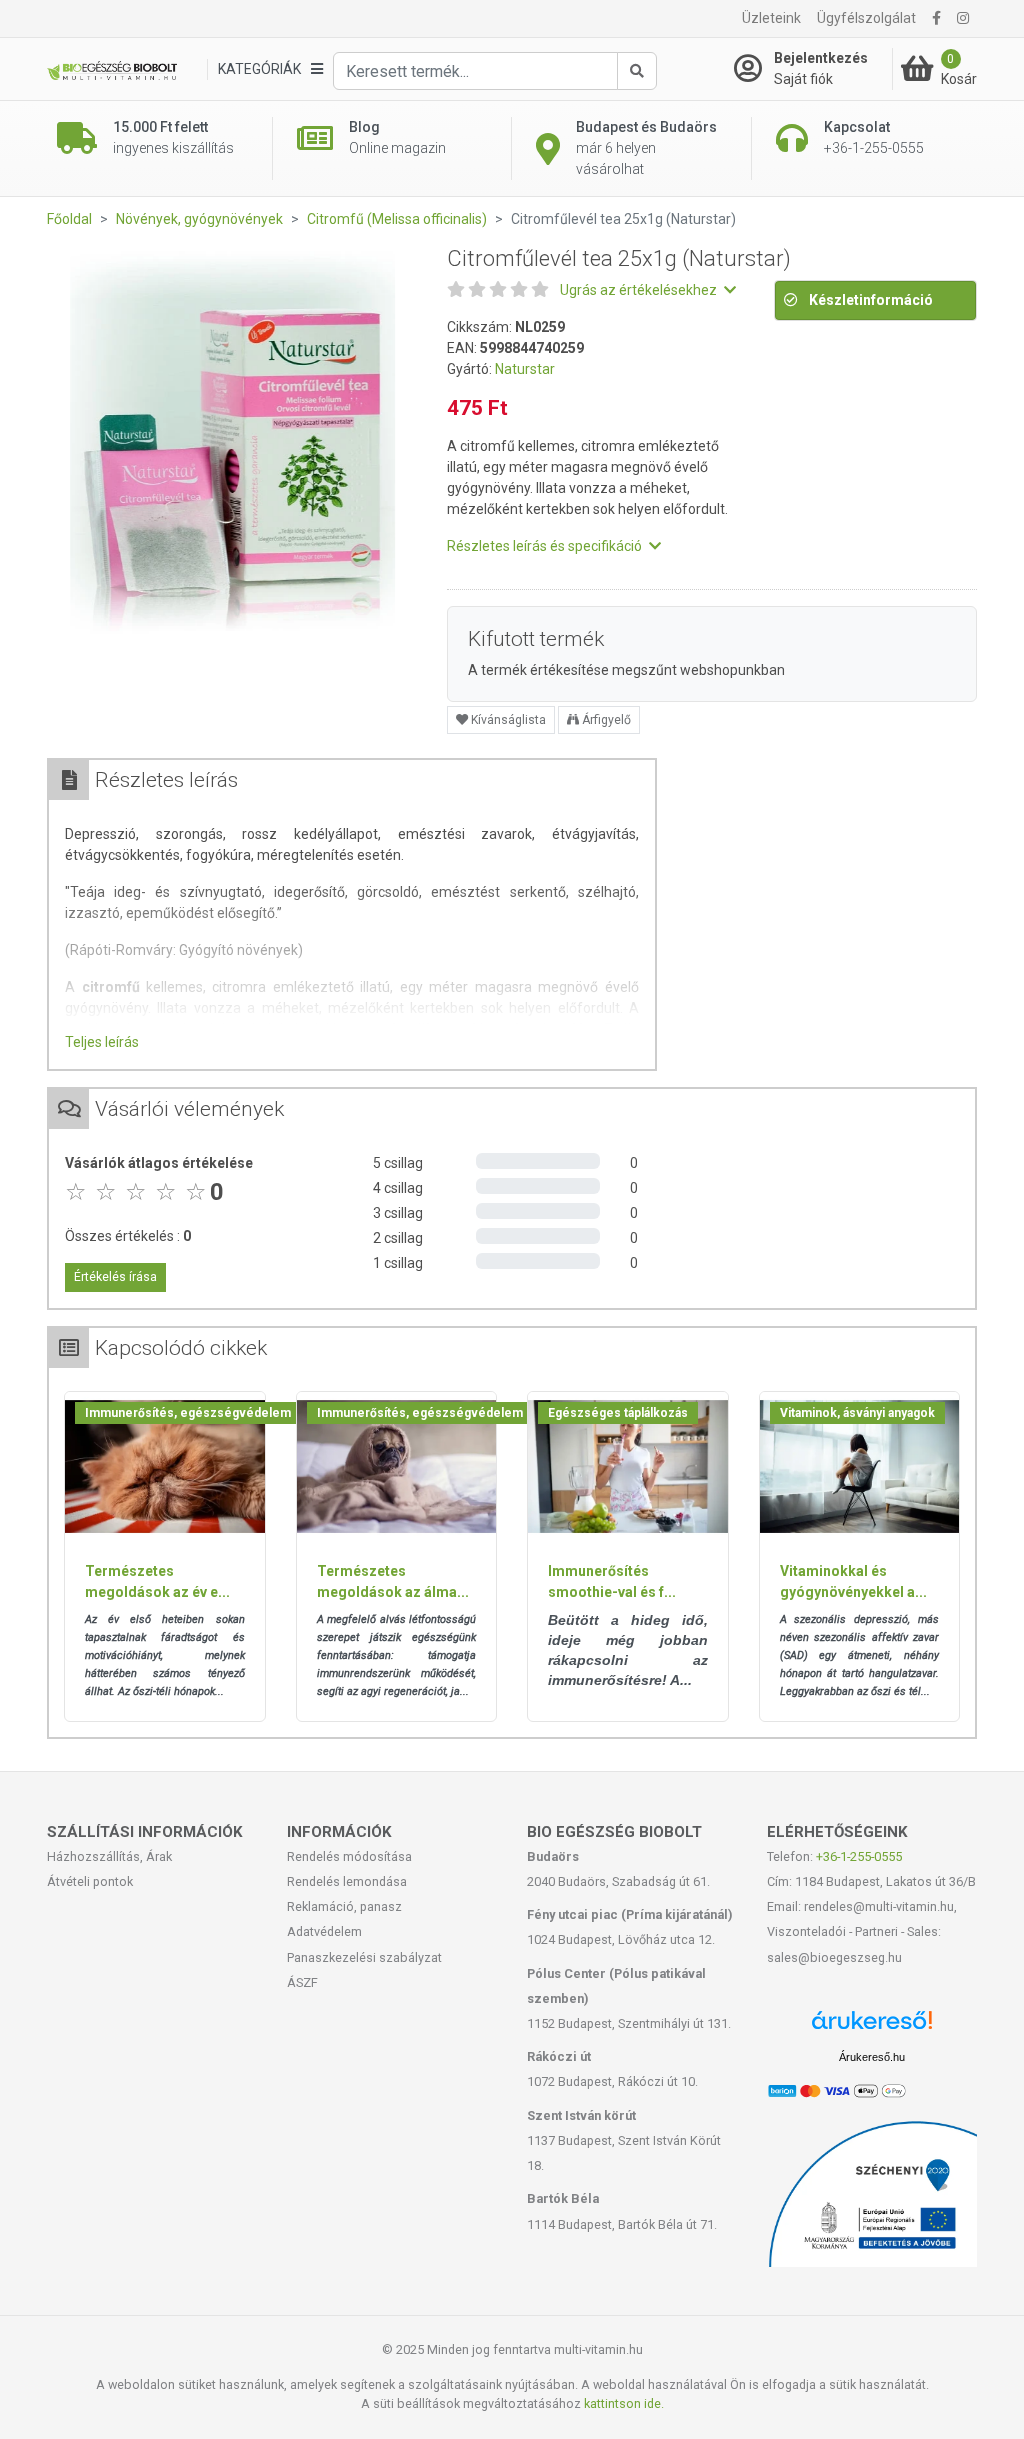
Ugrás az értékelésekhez (640, 290)
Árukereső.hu (872, 2057)
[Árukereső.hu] (872, 2027)
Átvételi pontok (90, 1881)
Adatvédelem (324, 1931)
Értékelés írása (115, 1277)
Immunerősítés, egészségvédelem (188, 1413)
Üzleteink (771, 18)
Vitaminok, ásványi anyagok (857, 1413)
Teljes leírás (102, 1042)
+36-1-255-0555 (859, 1856)
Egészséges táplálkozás (618, 1413)
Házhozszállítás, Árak (109, 1856)
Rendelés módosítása (349, 1856)
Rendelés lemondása (347, 1881)
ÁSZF (302, 1982)
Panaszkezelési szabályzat (364, 1957)
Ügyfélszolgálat (866, 18)
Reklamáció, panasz (344, 1906)
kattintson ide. (624, 2403)
